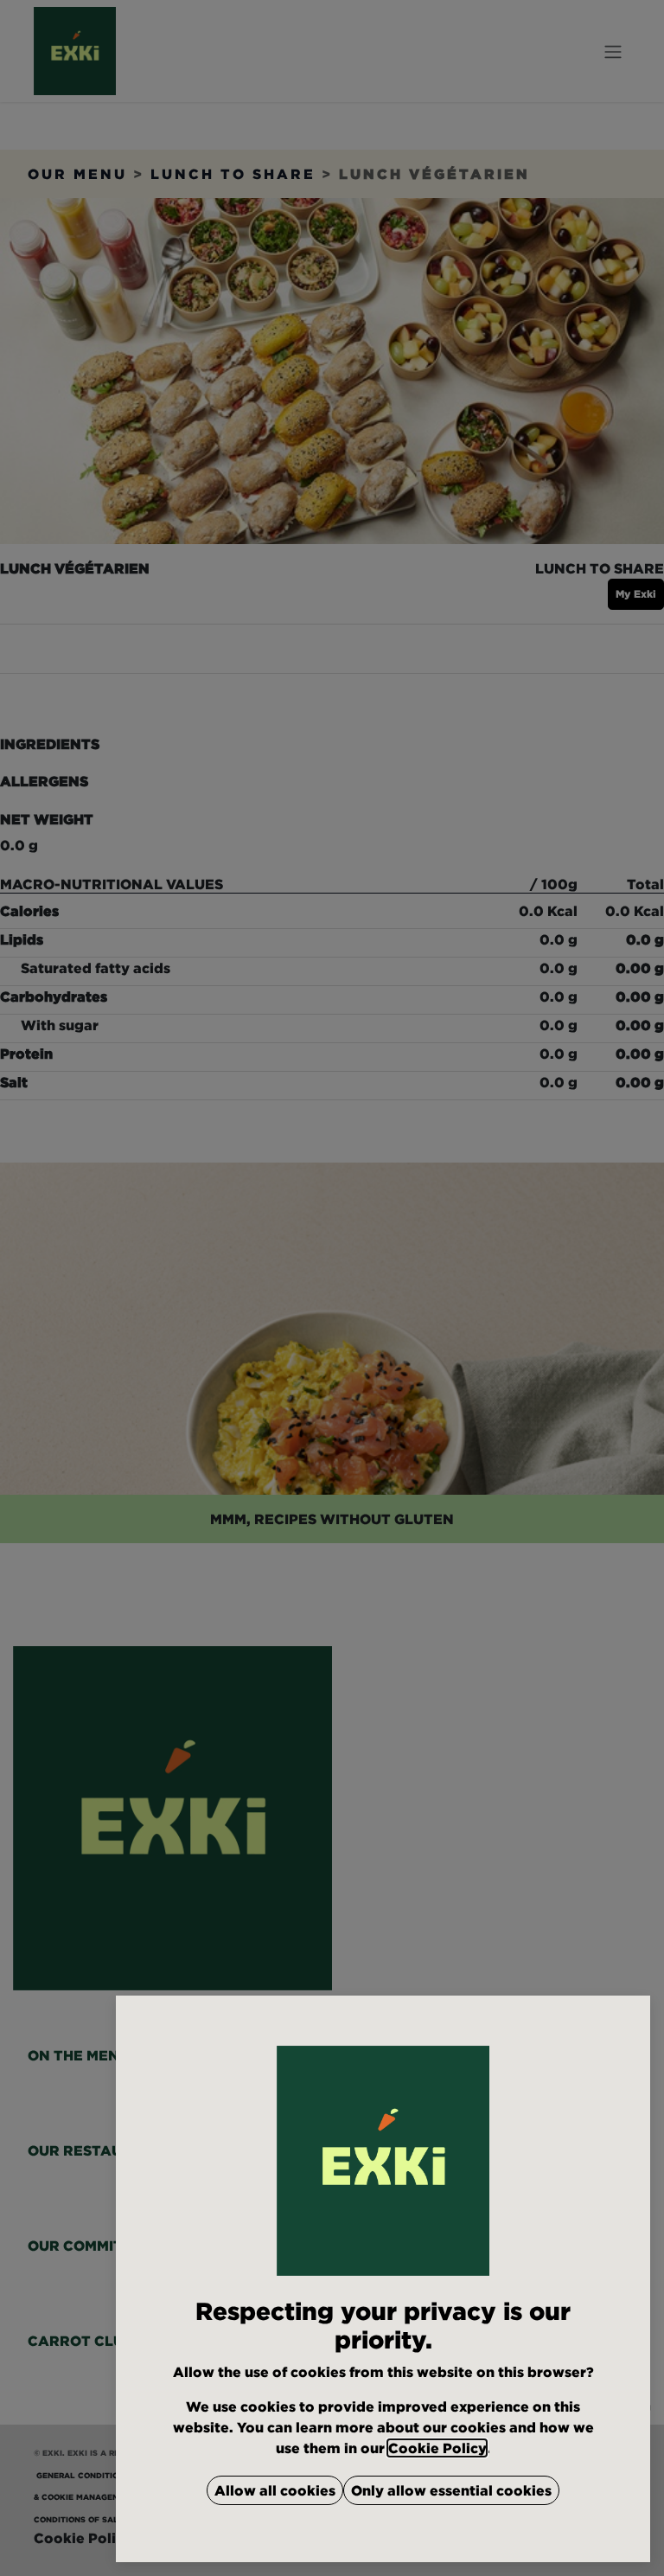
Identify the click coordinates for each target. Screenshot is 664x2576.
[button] (275, 2490)
